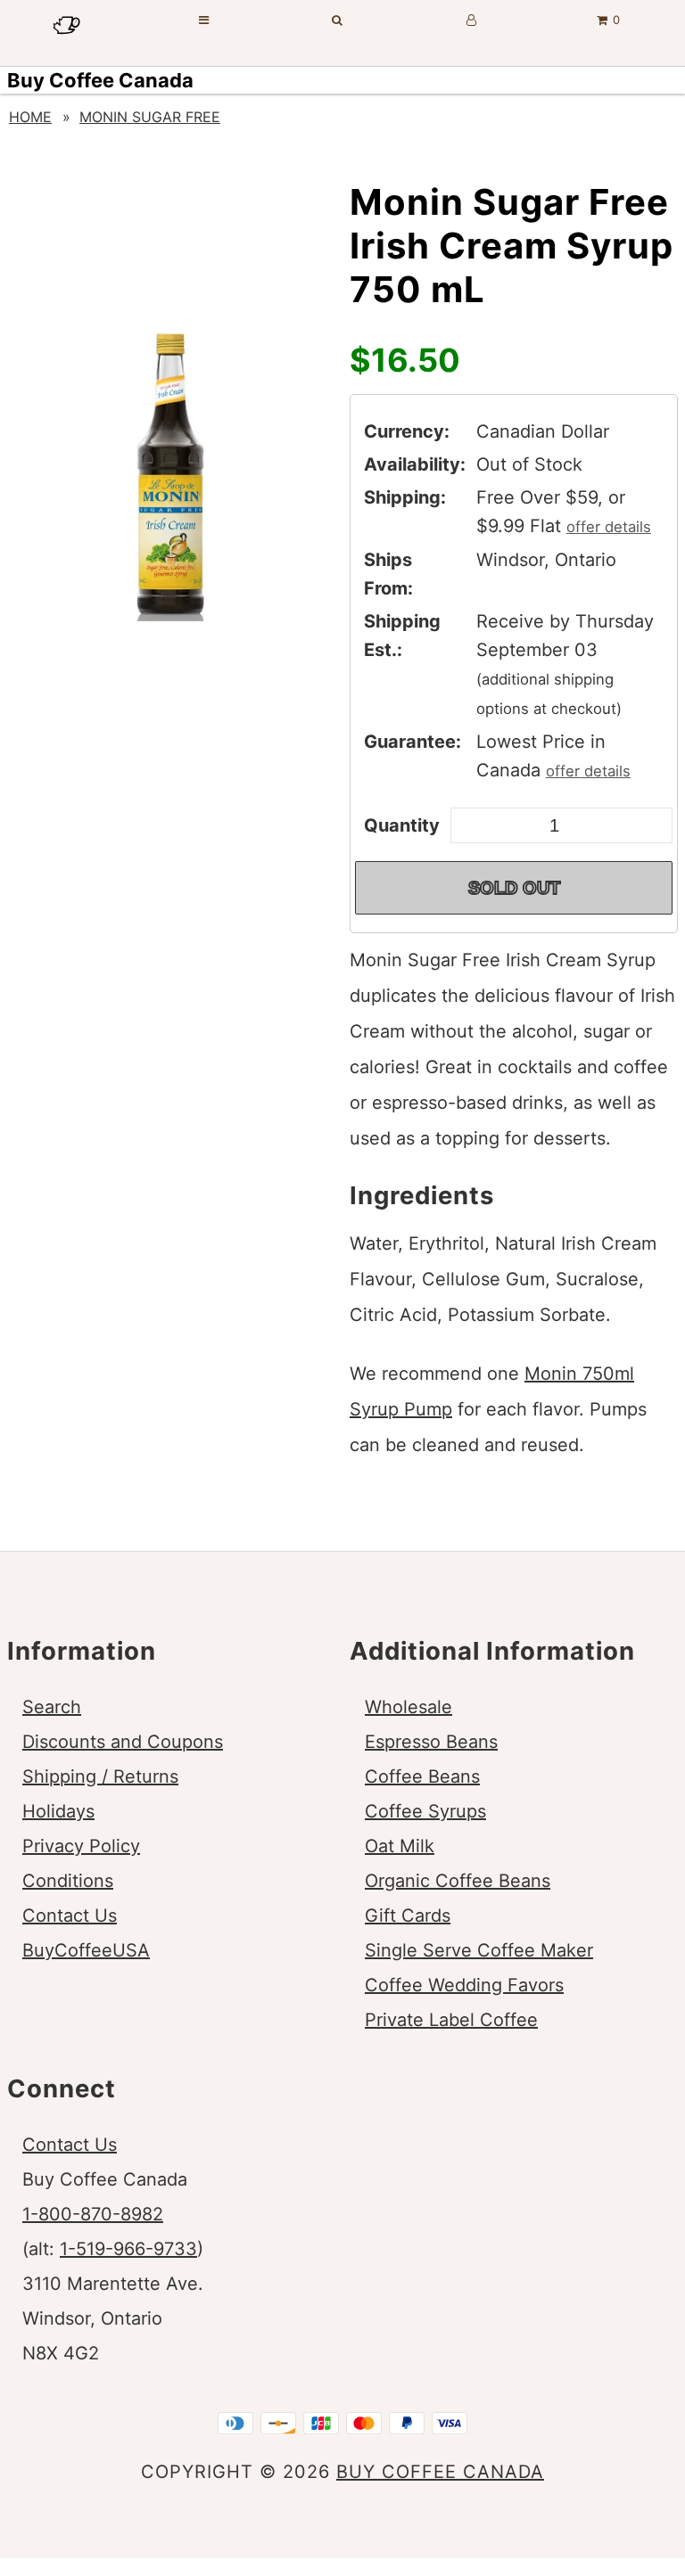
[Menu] (204, 20)
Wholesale (409, 1707)
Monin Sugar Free (150, 117)
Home (30, 117)
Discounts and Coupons (123, 1742)
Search (52, 1707)
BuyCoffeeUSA (86, 1950)
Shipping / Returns (100, 1776)
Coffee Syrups (425, 1811)
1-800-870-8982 (93, 2214)
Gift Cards (408, 1916)
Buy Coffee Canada (100, 80)
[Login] (472, 20)
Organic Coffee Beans (458, 1881)
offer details (609, 527)
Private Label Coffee (451, 2020)
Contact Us (70, 1916)
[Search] (338, 20)
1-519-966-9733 (128, 2249)
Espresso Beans (431, 1742)
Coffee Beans (422, 1776)
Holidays (58, 1811)
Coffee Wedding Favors (464, 1985)
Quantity (402, 825)
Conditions (68, 1881)
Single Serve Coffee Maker (479, 1950)
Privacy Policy (81, 1846)
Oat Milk (400, 1846)
